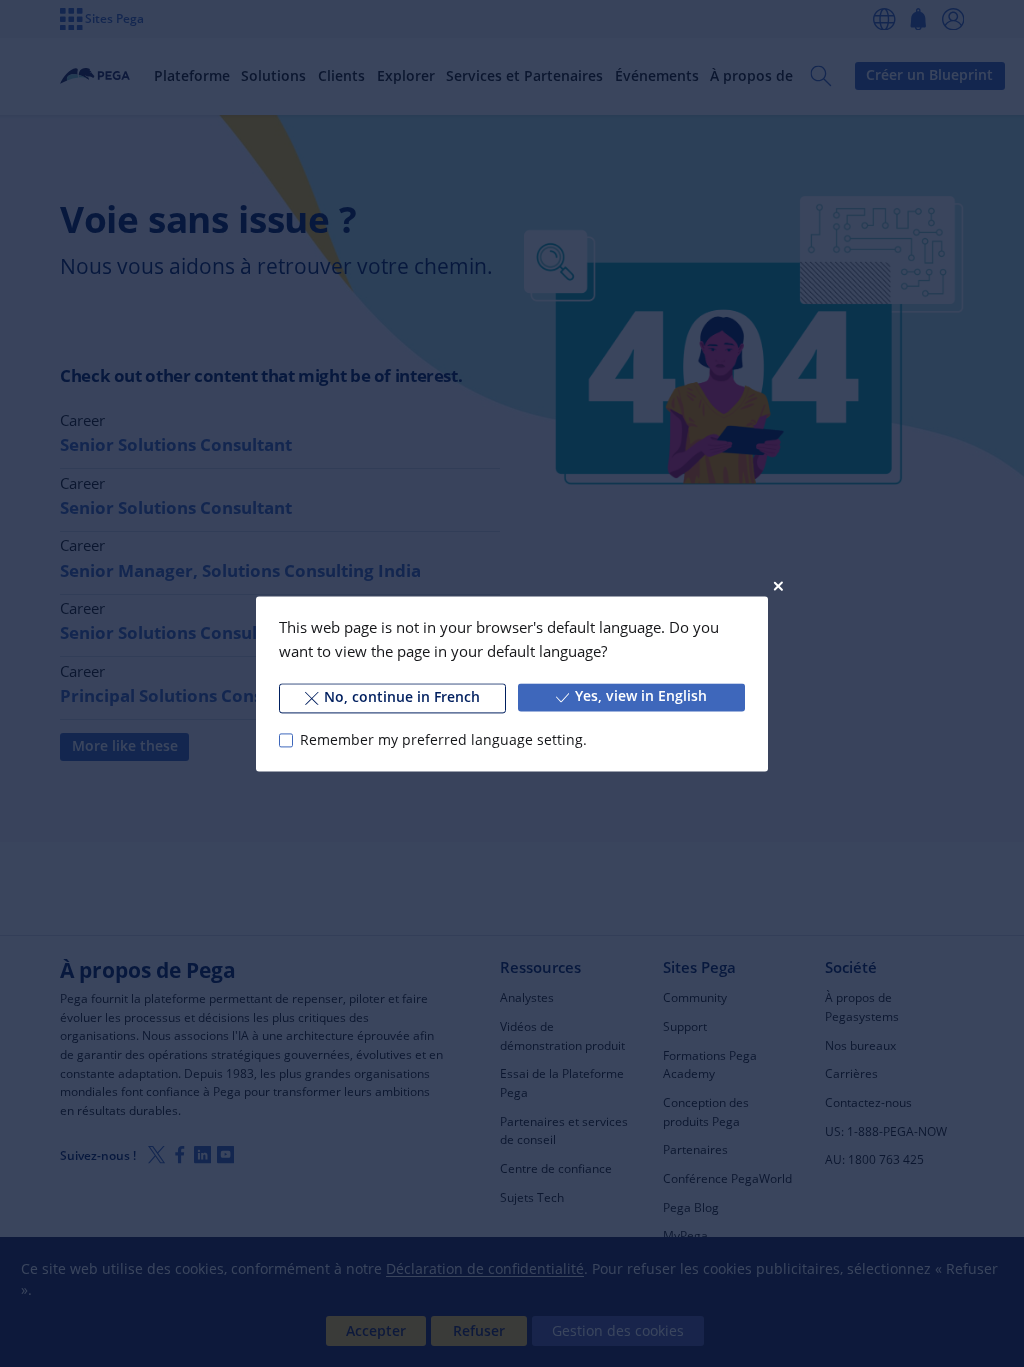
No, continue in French (402, 697)
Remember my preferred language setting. (443, 740)
